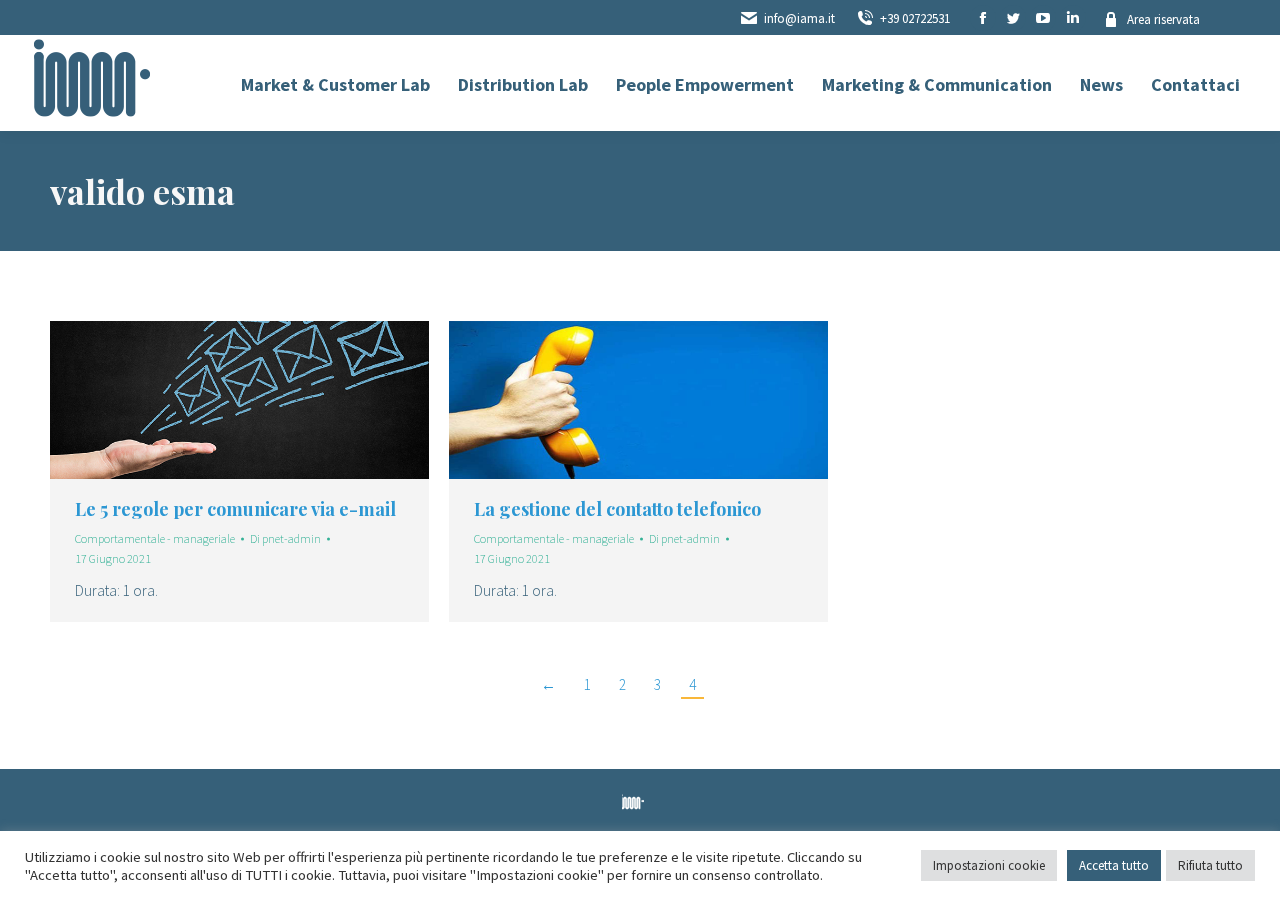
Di (285, 538)
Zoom (213, 400)
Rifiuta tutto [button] (1210, 865)
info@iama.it (799, 18)
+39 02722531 (915, 18)
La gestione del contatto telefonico (617, 509)
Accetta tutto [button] (1114, 865)
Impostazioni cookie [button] (989, 865)
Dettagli (267, 400)
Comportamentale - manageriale (155, 538)
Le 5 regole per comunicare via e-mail (235, 509)
